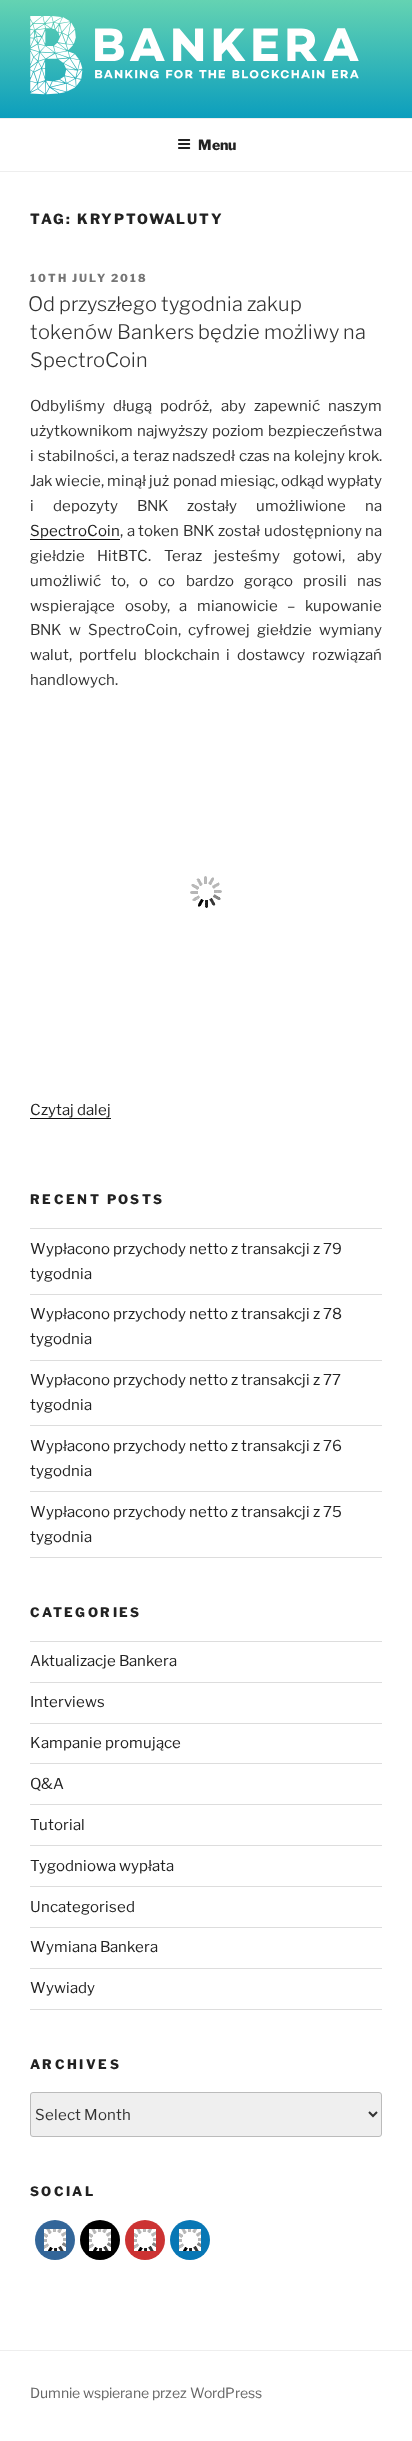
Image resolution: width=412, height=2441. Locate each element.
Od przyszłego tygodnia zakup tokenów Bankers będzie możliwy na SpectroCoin (197, 332)
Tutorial (57, 1825)
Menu (217, 144)
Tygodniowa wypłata (102, 1866)
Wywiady (62, 1988)
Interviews (67, 1702)
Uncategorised (82, 1907)
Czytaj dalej (70, 1110)
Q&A (47, 1784)
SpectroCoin (75, 531)
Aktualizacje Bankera (103, 1661)
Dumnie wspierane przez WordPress (146, 2392)
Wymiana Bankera (94, 1947)
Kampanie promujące (105, 1743)
